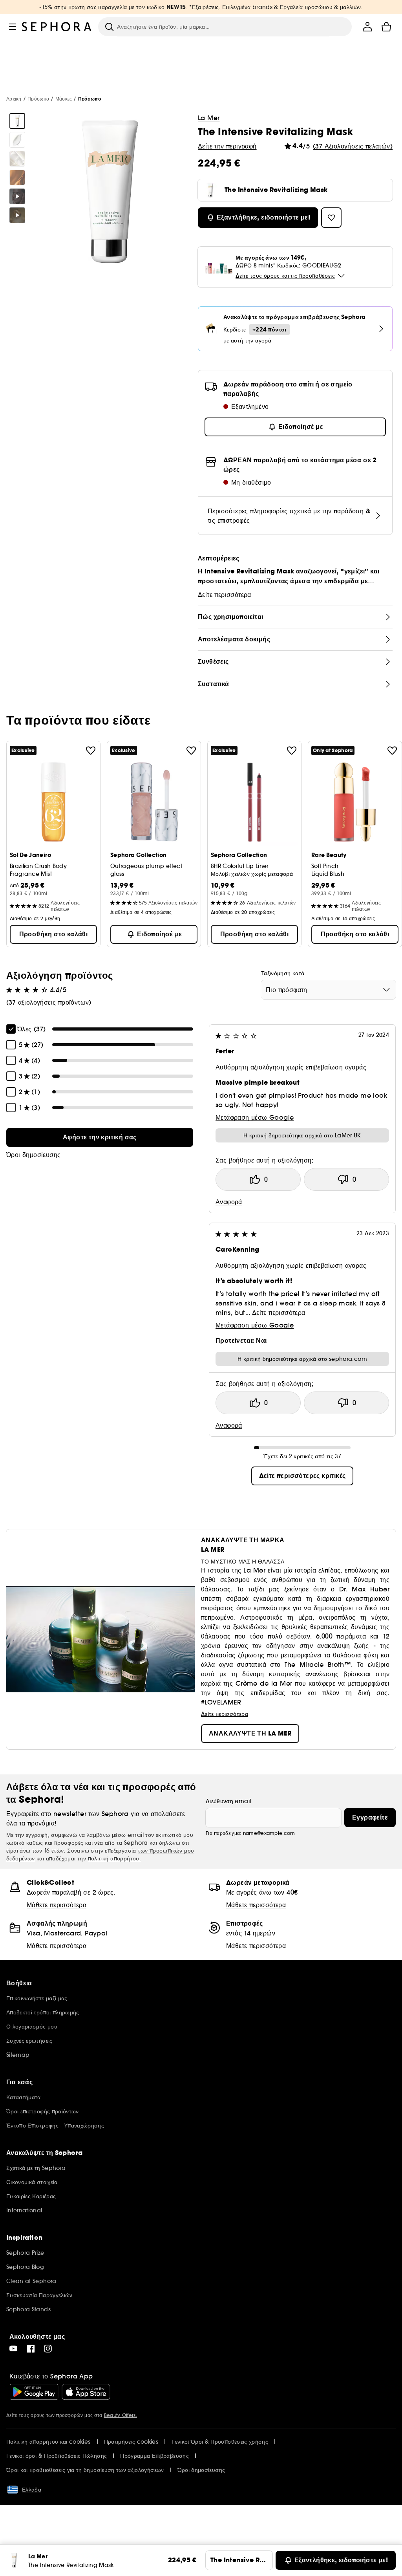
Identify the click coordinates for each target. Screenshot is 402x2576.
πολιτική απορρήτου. (115, 1858)
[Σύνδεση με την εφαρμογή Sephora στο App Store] (86, 2392)
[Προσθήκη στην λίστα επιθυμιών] (91, 751)
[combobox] (328, 990)
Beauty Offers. (121, 2415)
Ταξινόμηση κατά (283, 973)
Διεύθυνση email (228, 1801)
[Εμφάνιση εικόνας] (17, 121)
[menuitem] (367, 27)
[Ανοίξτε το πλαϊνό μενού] (13, 27)
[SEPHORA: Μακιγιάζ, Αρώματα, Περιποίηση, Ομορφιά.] (57, 27)
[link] (100, 1137)
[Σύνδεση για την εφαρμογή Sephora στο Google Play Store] (34, 2392)
